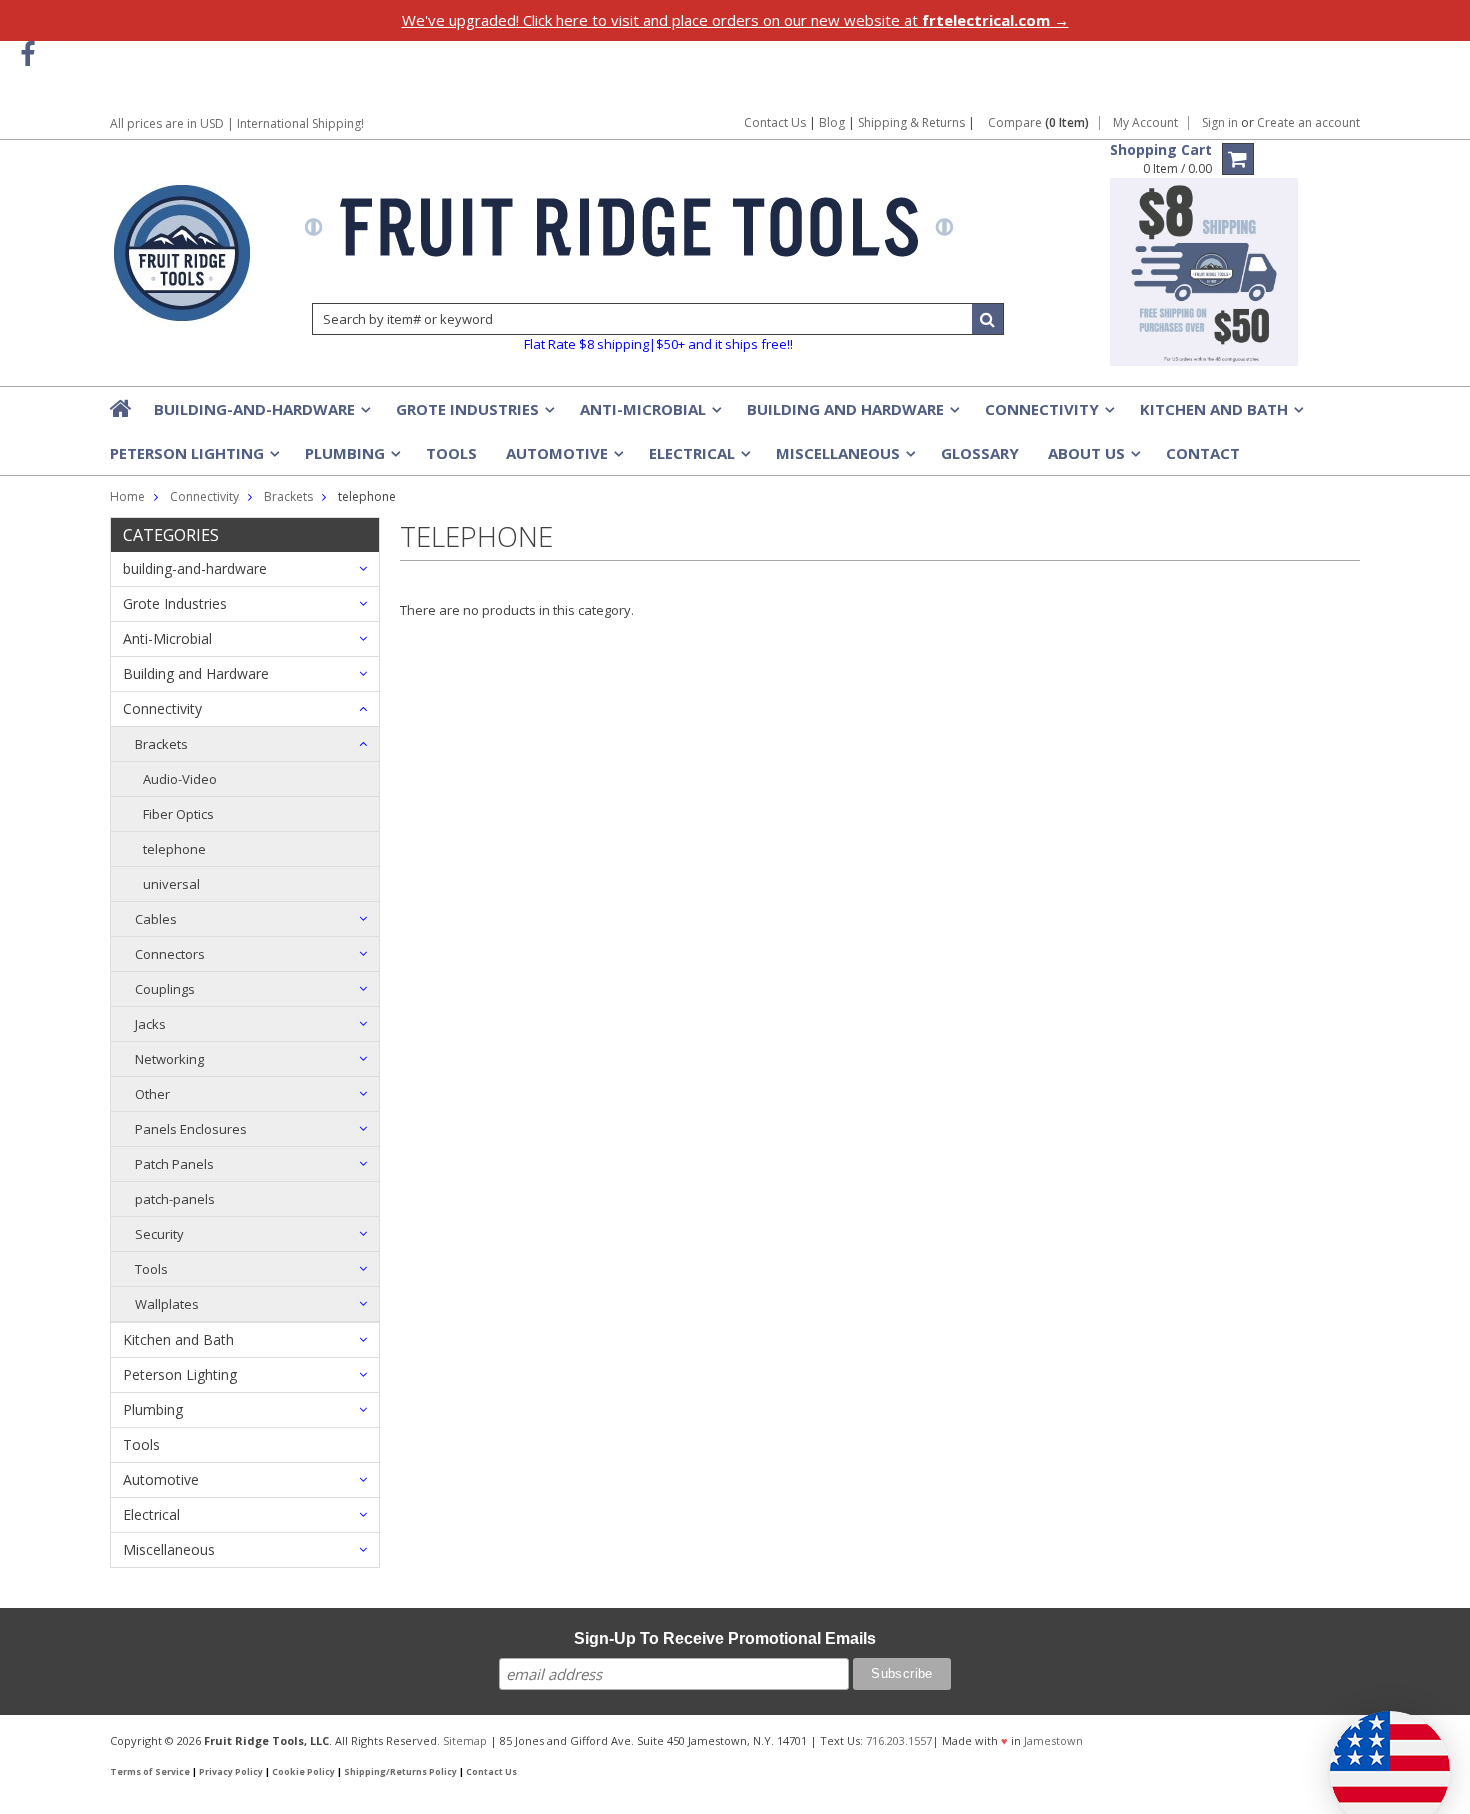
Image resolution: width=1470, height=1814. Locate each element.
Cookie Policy (303, 1772)
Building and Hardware (851, 415)
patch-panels (175, 1199)
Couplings (165, 989)
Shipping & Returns (913, 122)
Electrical (698, 459)
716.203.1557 (899, 1740)
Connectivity (1048, 415)
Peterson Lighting (193, 459)
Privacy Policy (231, 1772)
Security (159, 1234)
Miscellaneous (844, 459)
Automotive (563, 459)
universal (171, 884)
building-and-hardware (260, 415)
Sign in (1220, 123)
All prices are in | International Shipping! (237, 123)
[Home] (122, 408)
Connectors (170, 954)
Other (152, 1094)
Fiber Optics (178, 814)
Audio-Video (180, 779)
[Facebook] (27, 54)
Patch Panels (174, 1164)
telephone (174, 849)
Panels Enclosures (191, 1129)
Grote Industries (473, 415)
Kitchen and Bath (1220, 415)
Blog (832, 122)
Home (127, 496)
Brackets (161, 744)
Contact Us (775, 122)
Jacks (150, 1024)
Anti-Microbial (649, 415)
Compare (1038, 123)
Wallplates (167, 1304)
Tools (451, 453)
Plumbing (351, 459)
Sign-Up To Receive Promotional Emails (725, 1638)
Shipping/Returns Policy (400, 1772)
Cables (156, 919)
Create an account (1308, 123)
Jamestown (1053, 1740)
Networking (169, 1059)
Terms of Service (150, 1772)
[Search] (988, 319)
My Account (1145, 123)
